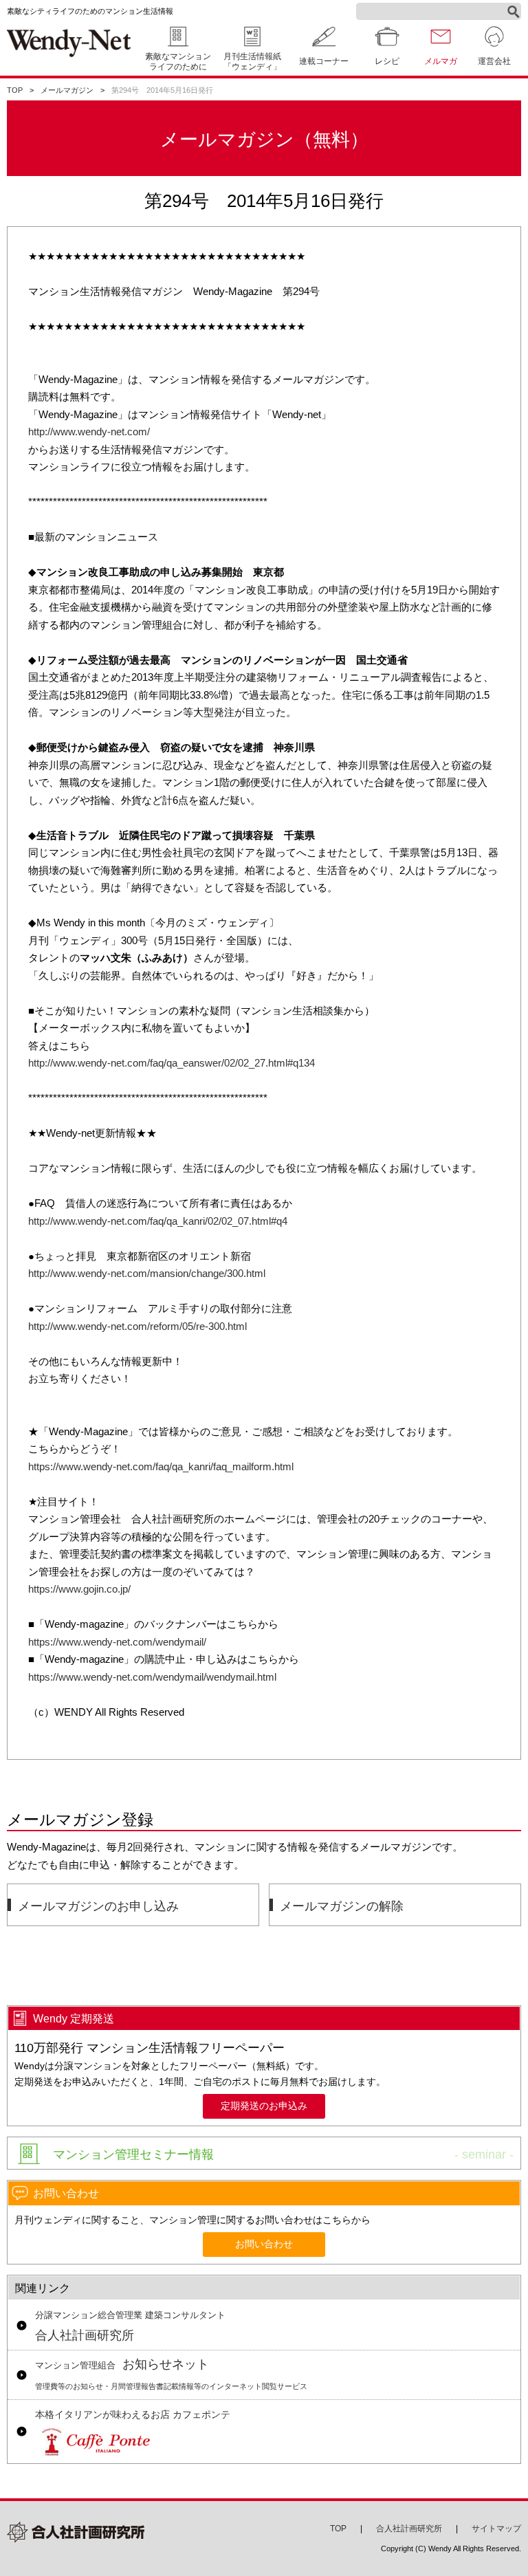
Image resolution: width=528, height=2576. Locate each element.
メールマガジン (67, 90)
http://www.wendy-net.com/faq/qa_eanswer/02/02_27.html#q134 (172, 1063)
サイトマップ (496, 2529)
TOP (15, 90)
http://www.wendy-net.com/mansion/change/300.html (147, 1273)
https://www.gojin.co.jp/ (79, 1589)
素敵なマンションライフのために (178, 62)
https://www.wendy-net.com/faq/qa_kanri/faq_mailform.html (161, 1466)
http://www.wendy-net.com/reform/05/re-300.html (137, 1326)
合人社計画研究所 (130, 2326)
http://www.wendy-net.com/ (89, 432)
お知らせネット (171, 2374)
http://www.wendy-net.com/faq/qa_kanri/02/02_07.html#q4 (158, 1221)
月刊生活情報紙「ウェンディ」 (252, 62)
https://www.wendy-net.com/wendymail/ (117, 1642)
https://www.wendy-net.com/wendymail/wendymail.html (152, 1677)
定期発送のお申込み (264, 2106)
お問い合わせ (264, 2244)
